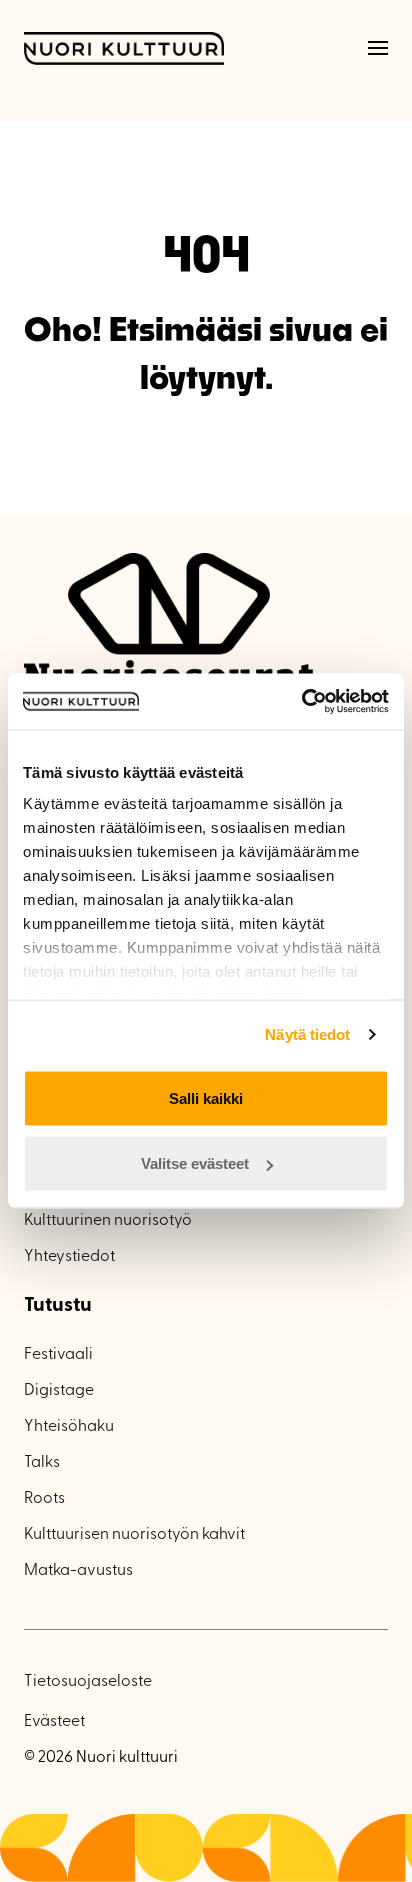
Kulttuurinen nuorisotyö (108, 1221)
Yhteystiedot (69, 1257)
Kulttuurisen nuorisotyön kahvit (134, 1535)
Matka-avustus (78, 1571)
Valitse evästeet (195, 1163)
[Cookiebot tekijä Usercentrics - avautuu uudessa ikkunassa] (301, 702)
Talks (42, 1463)
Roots (44, 1499)
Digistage (59, 1391)
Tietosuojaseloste (88, 1682)
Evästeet (54, 1722)
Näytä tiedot (307, 1034)
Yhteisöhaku (69, 1427)
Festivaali (58, 1355)
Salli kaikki (206, 1097)
